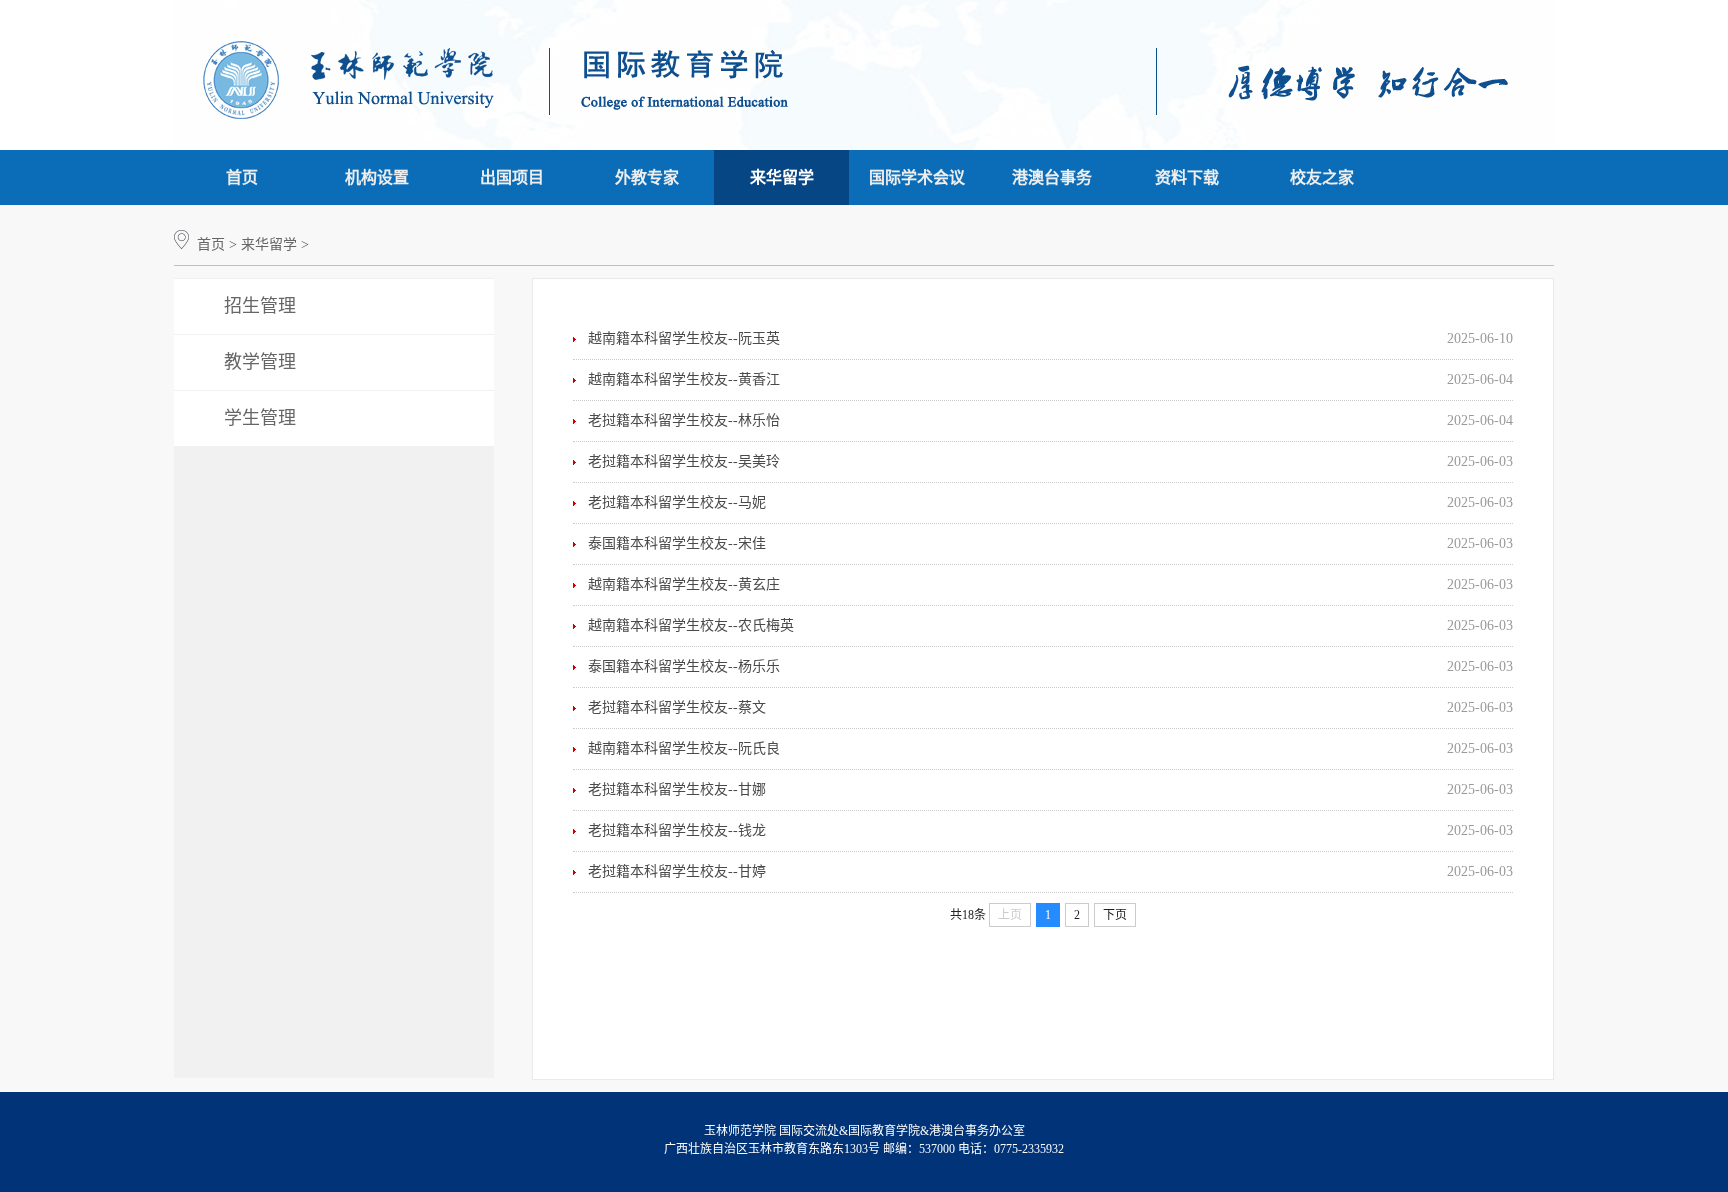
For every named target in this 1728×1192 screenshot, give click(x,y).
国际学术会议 (917, 177)
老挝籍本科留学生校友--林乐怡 (684, 420)
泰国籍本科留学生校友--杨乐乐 (684, 666)
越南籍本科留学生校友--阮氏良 (684, 748)
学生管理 (260, 418)
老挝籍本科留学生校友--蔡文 (677, 707)
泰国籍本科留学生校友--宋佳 (677, 543)
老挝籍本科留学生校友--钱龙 (677, 830)
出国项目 (512, 177)
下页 (1115, 915)
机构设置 (377, 177)
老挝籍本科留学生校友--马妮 (677, 502)
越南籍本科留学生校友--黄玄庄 (684, 584)
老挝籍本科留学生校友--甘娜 (677, 789)
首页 (242, 177)
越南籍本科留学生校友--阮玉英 (684, 338)
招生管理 (260, 306)
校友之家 (1322, 177)
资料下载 (1187, 177)
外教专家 (647, 177)
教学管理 (260, 362)
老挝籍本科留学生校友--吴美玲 (684, 461)
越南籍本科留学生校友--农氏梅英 (691, 625)
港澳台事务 (1052, 177)
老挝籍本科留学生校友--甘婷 (677, 871)
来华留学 (782, 177)
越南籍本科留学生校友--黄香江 (684, 379)
